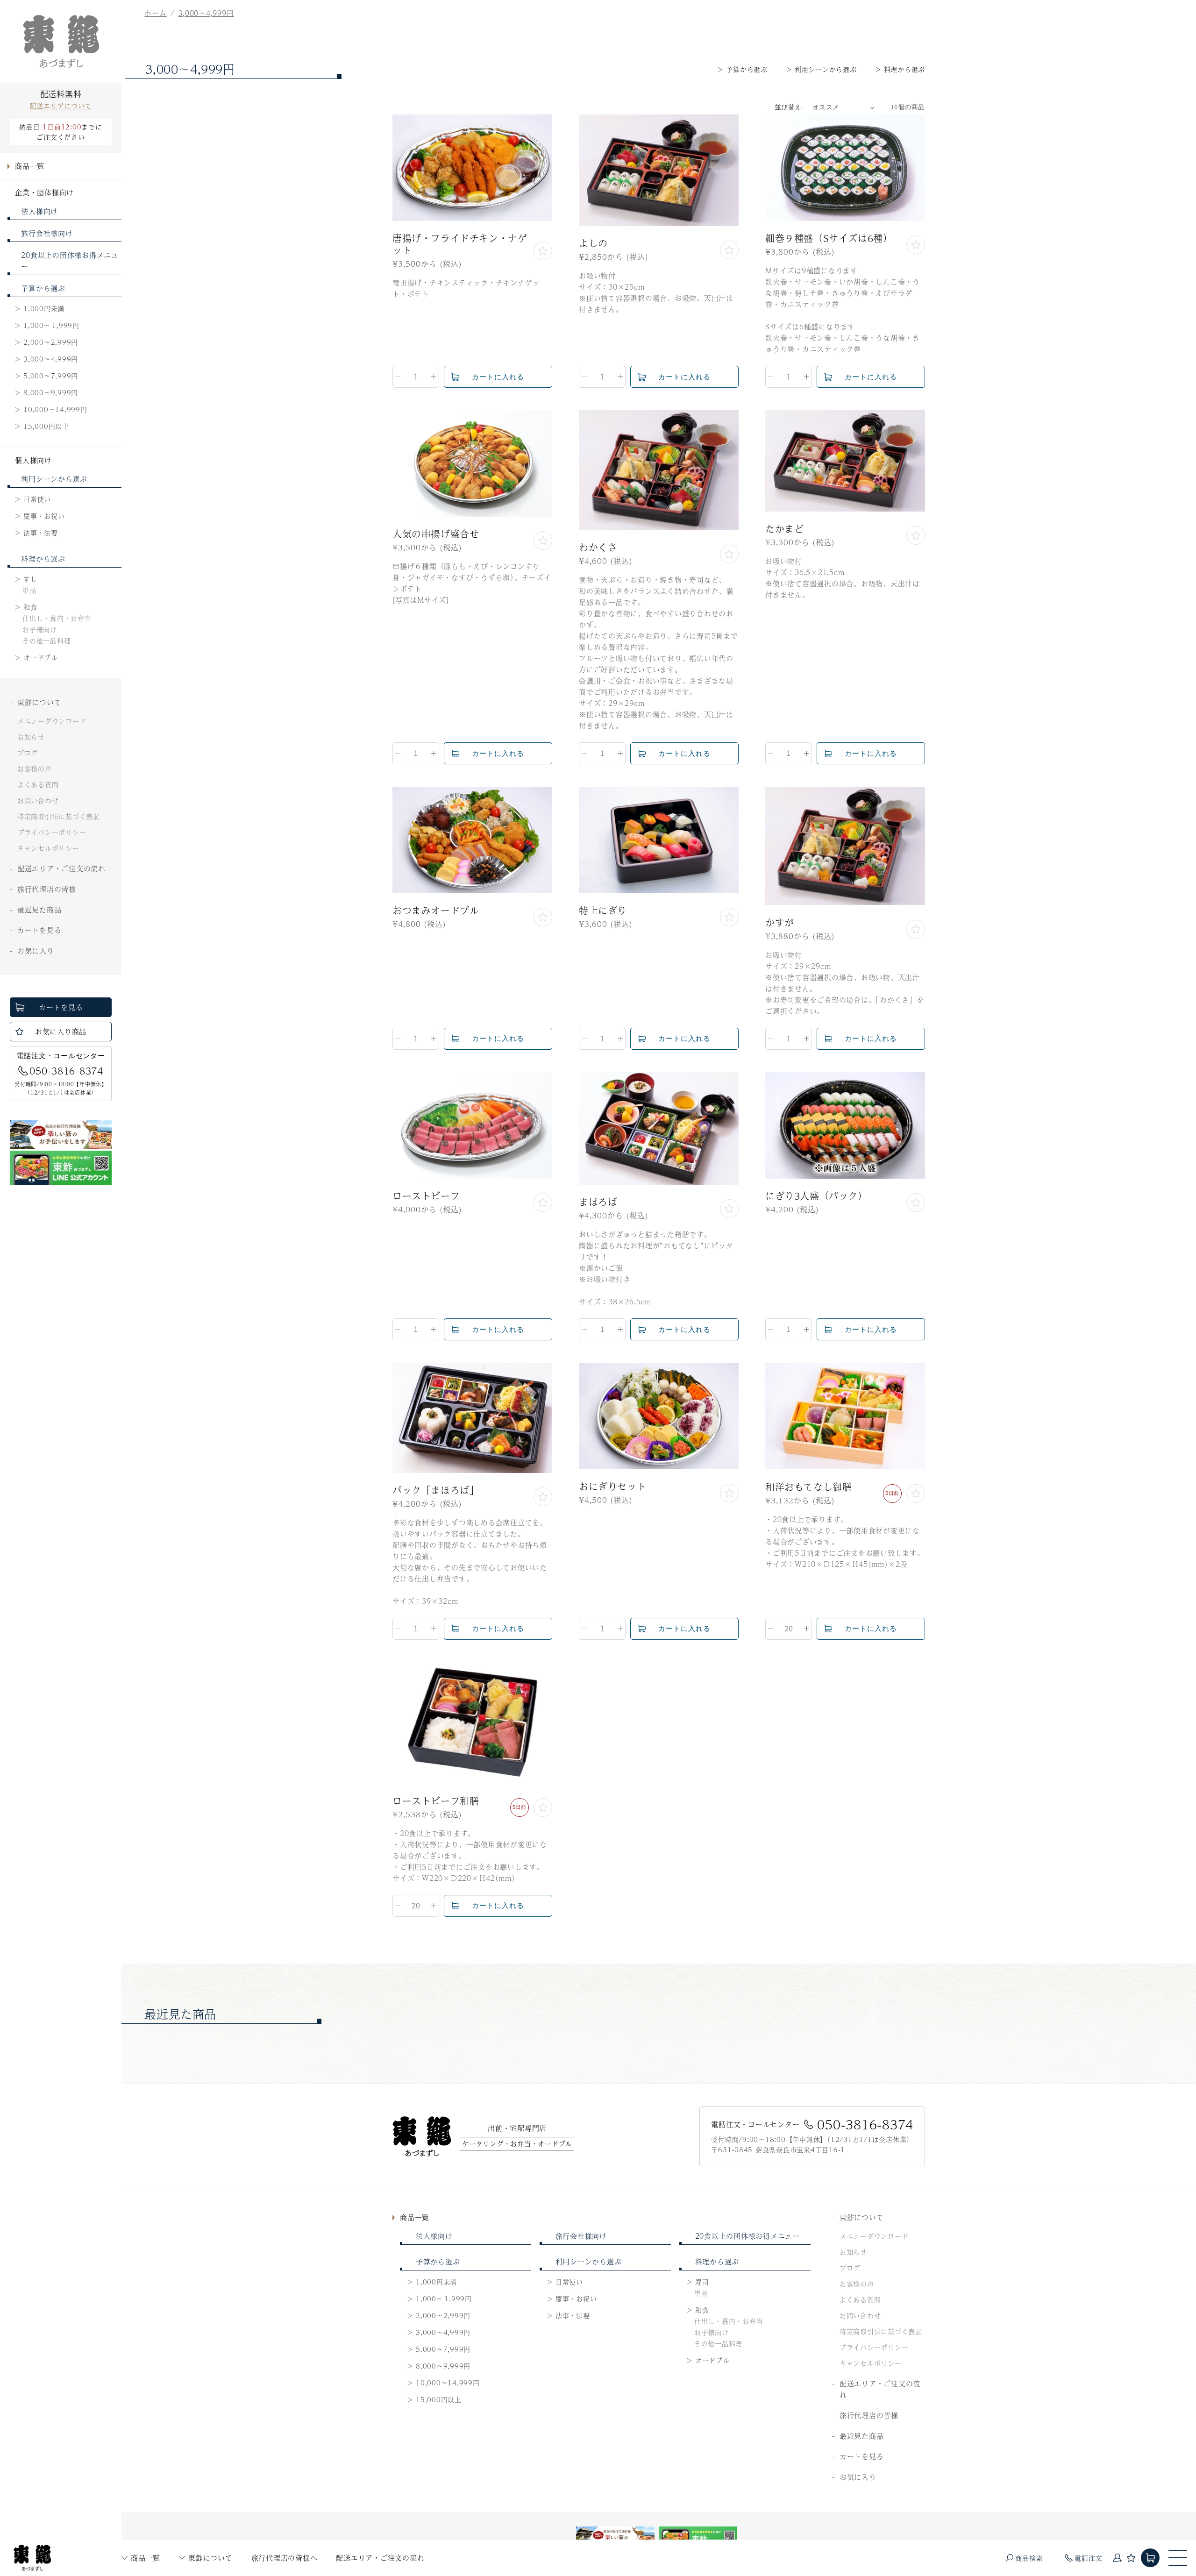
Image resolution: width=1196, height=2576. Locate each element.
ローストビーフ (426, 1196)
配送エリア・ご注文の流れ (380, 2558)
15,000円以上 (46, 426)
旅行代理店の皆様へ (285, 2558)
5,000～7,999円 (51, 376)
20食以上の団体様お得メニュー (70, 260)
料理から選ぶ (43, 559)
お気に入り (36, 950)
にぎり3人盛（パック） (816, 1196)
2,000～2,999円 (51, 342)
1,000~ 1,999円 (51, 325)
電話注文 (1088, 2558)
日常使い (37, 499)
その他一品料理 (46, 640)
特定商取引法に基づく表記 (59, 816)
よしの (593, 243)
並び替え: (789, 107)
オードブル (41, 657)
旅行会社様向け (47, 233)
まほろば (598, 1202)
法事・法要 (41, 533)
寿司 (702, 2282)
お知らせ (31, 737)
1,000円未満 (44, 308)
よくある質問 (38, 784)
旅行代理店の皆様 (47, 889)
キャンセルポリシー (48, 848)
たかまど (784, 529)
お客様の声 (35, 769)
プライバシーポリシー (52, 832)
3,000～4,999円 (51, 359)
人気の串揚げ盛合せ (436, 534)
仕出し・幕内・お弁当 (57, 618)
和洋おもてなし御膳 (808, 1487)
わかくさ (598, 548)
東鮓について (210, 2558)
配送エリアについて (61, 106)
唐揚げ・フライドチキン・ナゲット (460, 244)
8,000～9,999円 (51, 392)
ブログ (28, 753)
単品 (29, 590)
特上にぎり (603, 911)
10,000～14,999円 (55, 409)
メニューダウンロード (52, 721)
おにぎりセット (612, 1487)
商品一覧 (146, 2558)
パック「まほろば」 (436, 1490)
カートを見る (39, 930)
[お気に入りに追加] (543, 251)
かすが (780, 923)
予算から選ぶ (43, 288)
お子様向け (40, 629)
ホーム (155, 13)
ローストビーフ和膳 (436, 1801)
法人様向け (39, 211)
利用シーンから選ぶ (54, 479)
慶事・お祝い (44, 516)
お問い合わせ (38, 800)
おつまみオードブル (436, 911)
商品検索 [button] (1029, 2558)
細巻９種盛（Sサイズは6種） (829, 238)
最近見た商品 (39, 909)
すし (30, 579)
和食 (30, 607)
